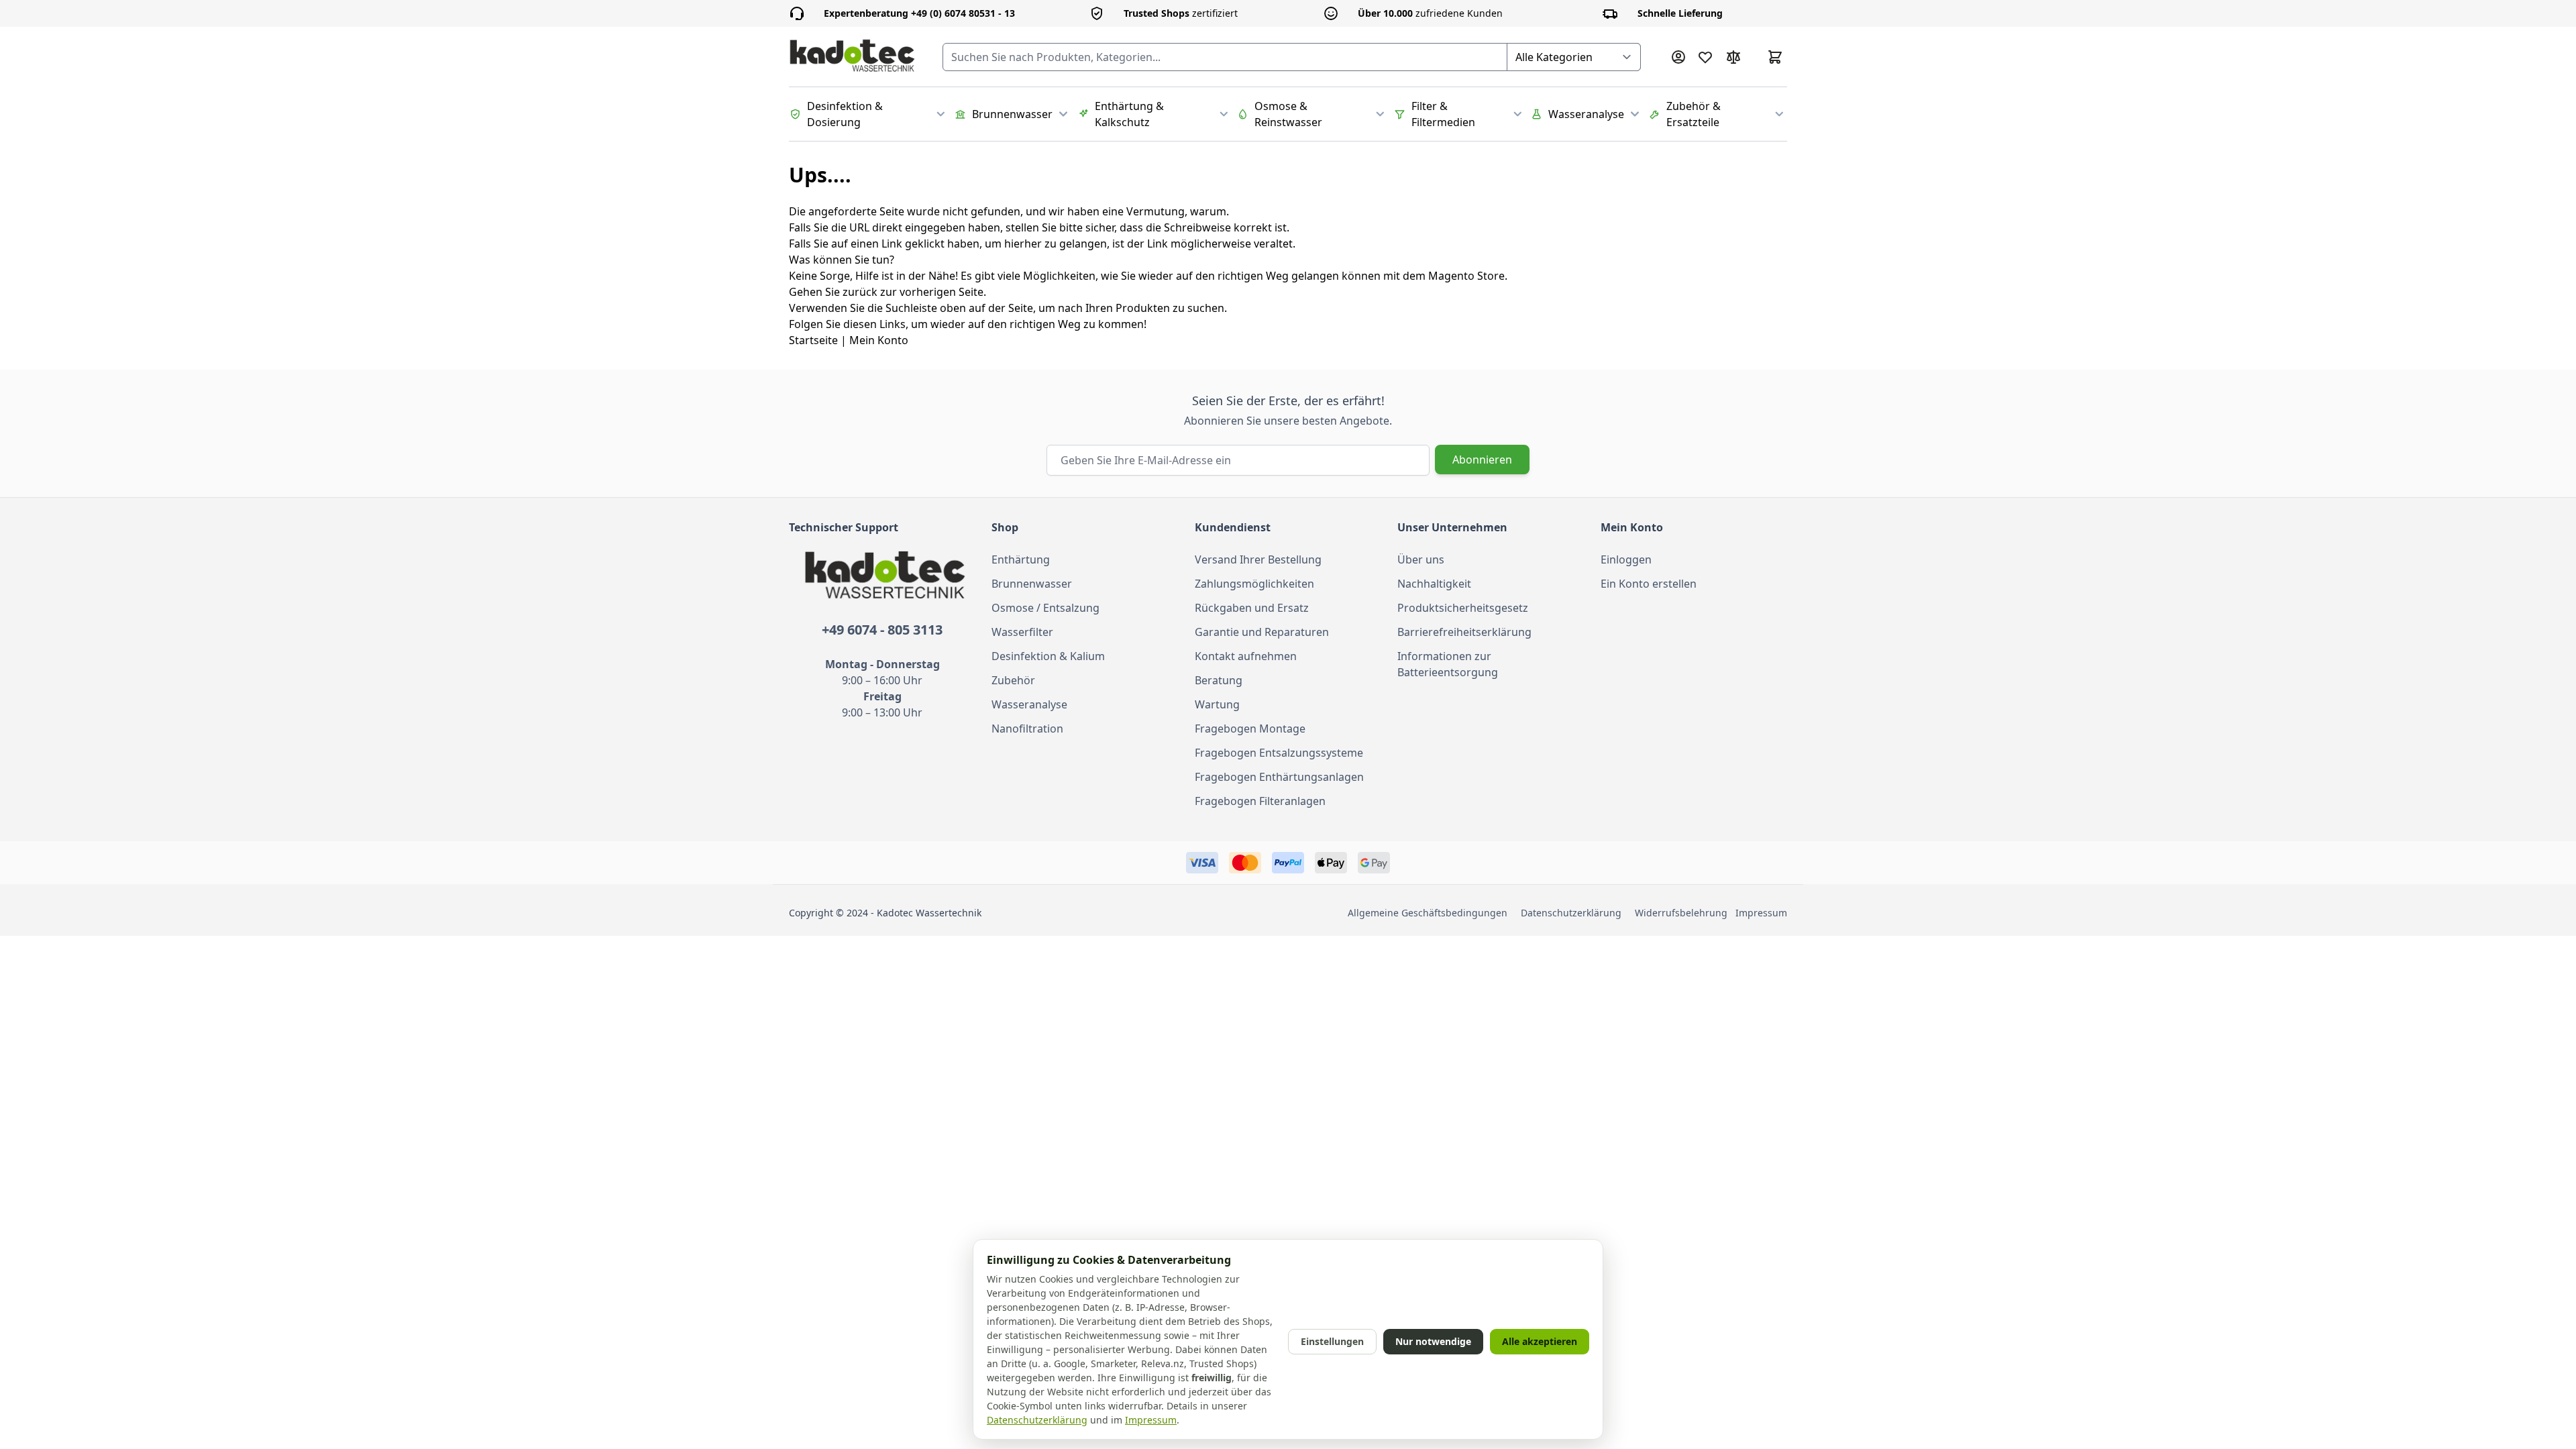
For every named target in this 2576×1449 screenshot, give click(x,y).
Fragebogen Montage (1250, 729)
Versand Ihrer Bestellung (1258, 559)
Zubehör (1013, 680)
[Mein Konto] (1678, 57)
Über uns (1421, 559)
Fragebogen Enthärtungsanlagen (1279, 777)
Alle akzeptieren (1540, 1341)
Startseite (813, 340)
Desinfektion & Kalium (1048, 656)
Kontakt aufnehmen (1246, 656)
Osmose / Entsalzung (1045, 608)
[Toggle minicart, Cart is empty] (1775, 57)
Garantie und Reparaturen (1262, 632)
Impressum (1761, 913)
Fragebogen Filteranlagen (1260, 801)
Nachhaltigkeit (1434, 584)
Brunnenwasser (1032, 584)
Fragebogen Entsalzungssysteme (1279, 753)
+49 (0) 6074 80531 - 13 (919, 13)
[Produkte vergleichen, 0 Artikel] (1733, 57)
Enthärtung (1021, 559)
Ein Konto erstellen (1649, 584)
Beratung (1219, 680)
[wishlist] (1705, 57)
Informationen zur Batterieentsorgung (1448, 664)
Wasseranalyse (1029, 704)
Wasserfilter (1022, 632)
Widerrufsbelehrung (1684, 913)
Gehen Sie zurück (833, 292)
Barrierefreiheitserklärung (1464, 632)
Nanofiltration (1027, 729)
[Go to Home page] (852, 57)
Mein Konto (879, 340)
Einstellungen (1332, 1341)
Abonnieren (1482, 460)
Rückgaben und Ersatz (1252, 608)
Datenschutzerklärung (1571, 913)
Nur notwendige (1433, 1341)
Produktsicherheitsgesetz (1463, 608)
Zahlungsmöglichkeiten (1254, 584)
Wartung (1217, 704)
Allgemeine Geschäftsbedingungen (1428, 913)
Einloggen (1626, 559)
